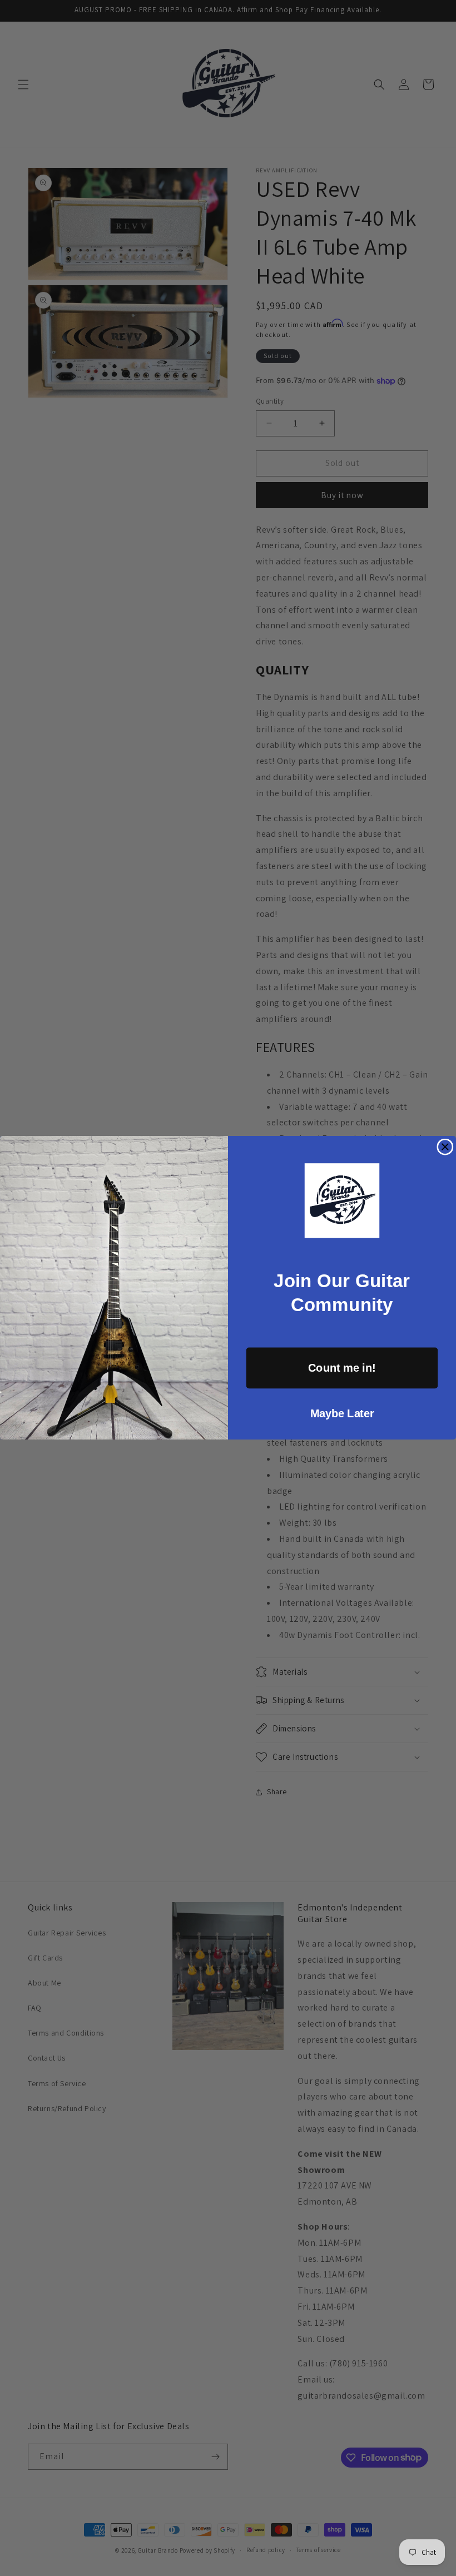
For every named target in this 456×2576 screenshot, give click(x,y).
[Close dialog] (445, 1147)
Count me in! (342, 1368)
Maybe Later (342, 1413)
